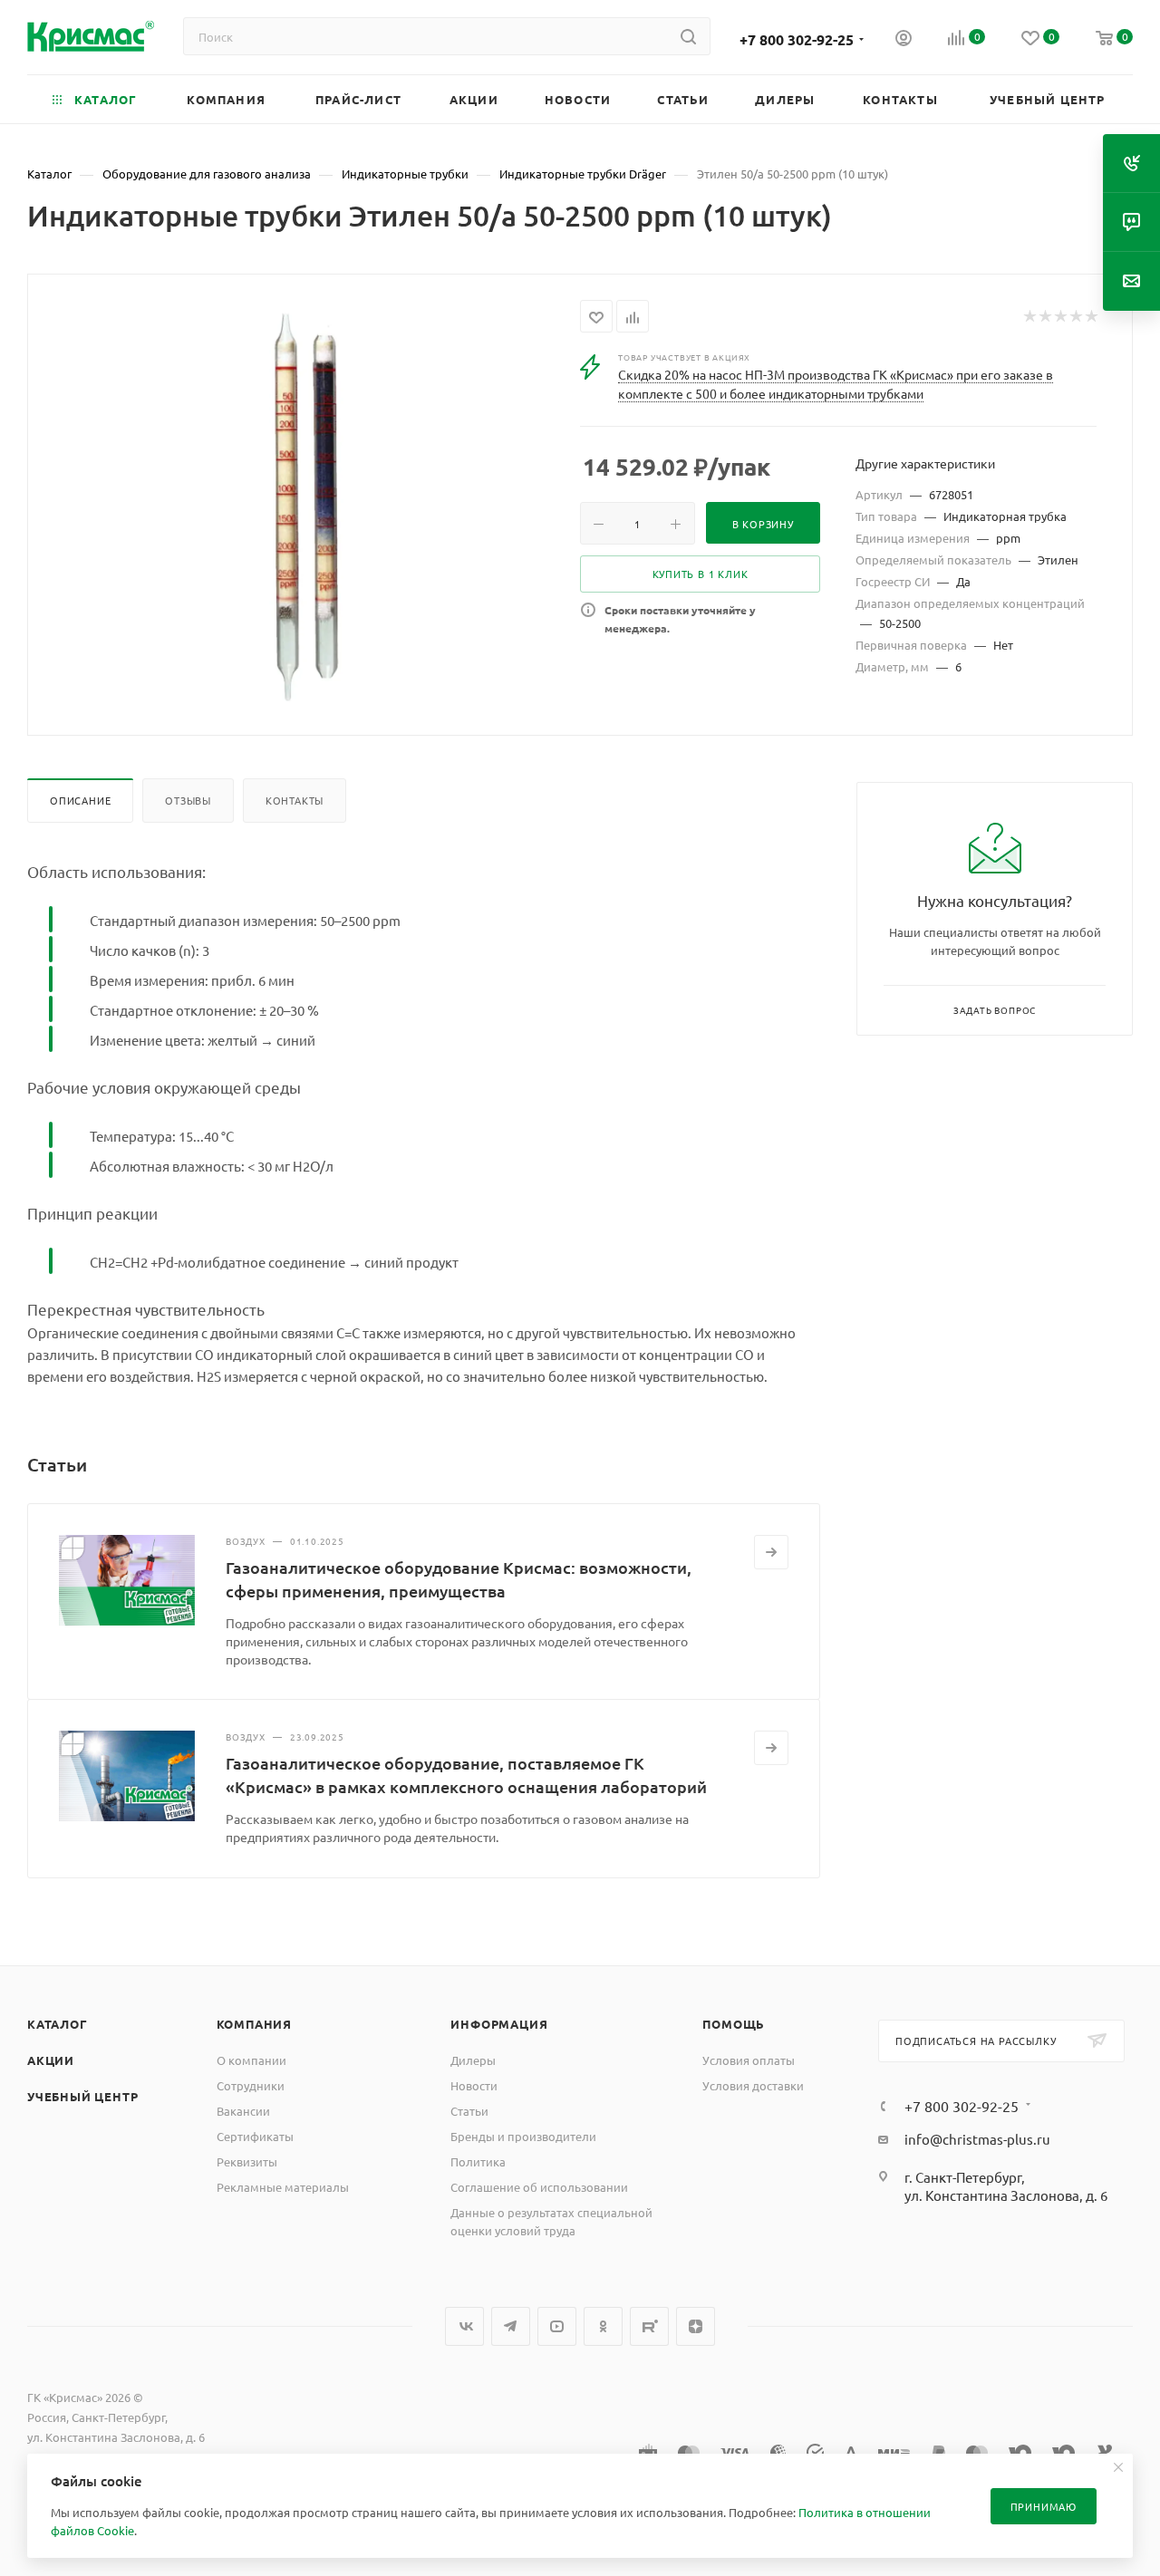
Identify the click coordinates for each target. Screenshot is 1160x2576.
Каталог (58, 2024)
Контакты (295, 800)
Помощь (734, 2024)
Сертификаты (255, 2136)
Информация (499, 2024)
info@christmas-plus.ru (977, 2139)
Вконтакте (464, 2326)
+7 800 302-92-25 (797, 39)
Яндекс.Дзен (696, 2326)
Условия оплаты (749, 2060)
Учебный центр (82, 2096)
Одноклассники (603, 2326)
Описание (80, 800)
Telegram (511, 2326)
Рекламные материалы (283, 2187)
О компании (251, 2060)
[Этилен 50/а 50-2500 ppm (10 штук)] (304, 503)
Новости (474, 2085)
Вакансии (243, 2111)
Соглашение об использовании (539, 2187)
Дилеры (473, 2060)
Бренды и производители (523, 2136)
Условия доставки (753, 2085)
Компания (254, 2024)
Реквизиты (247, 2161)
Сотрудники (251, 2085)
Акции (51, 2060)
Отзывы (188, 800)
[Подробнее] (771, 1552)
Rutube (649, 2326)
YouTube (557, 2326)
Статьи (469, 2111)
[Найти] (688, 36)
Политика (478, 2161)
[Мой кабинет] (904, 40)
